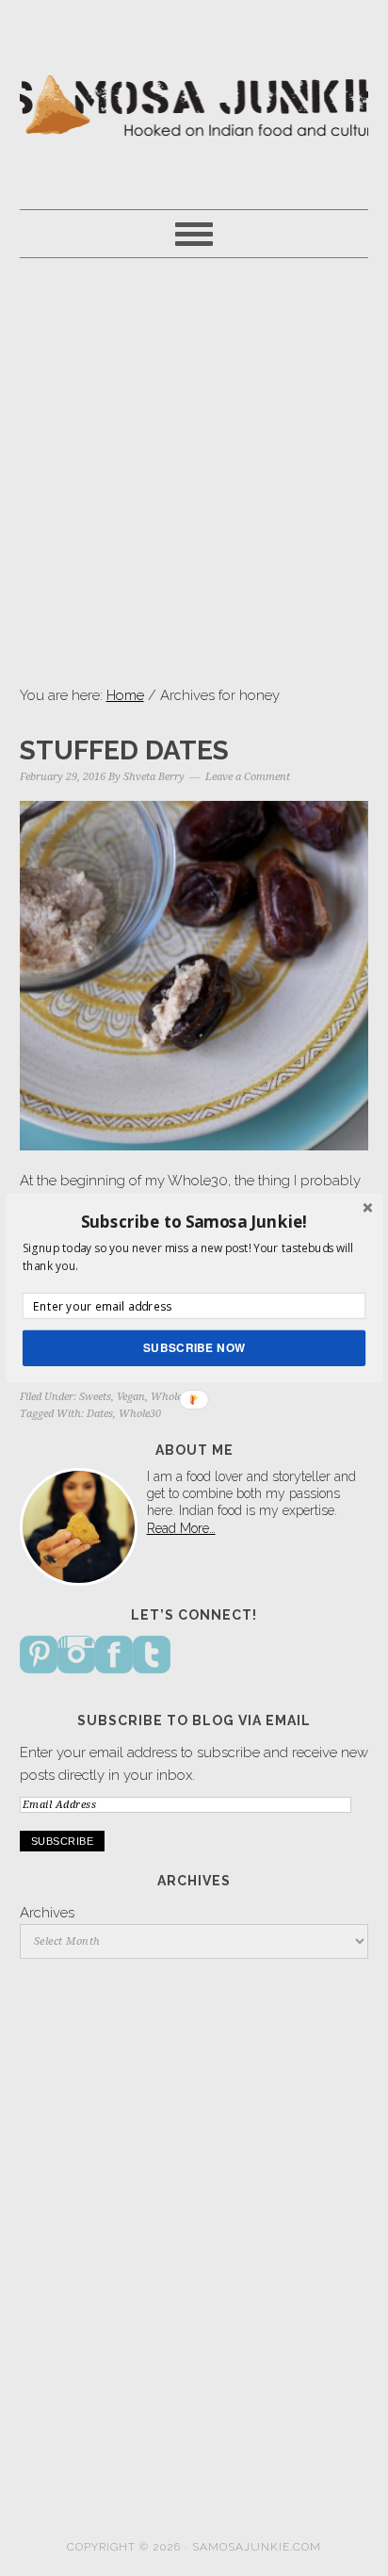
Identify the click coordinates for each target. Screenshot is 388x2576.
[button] (194, 1221)
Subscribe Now (194, 1348)
